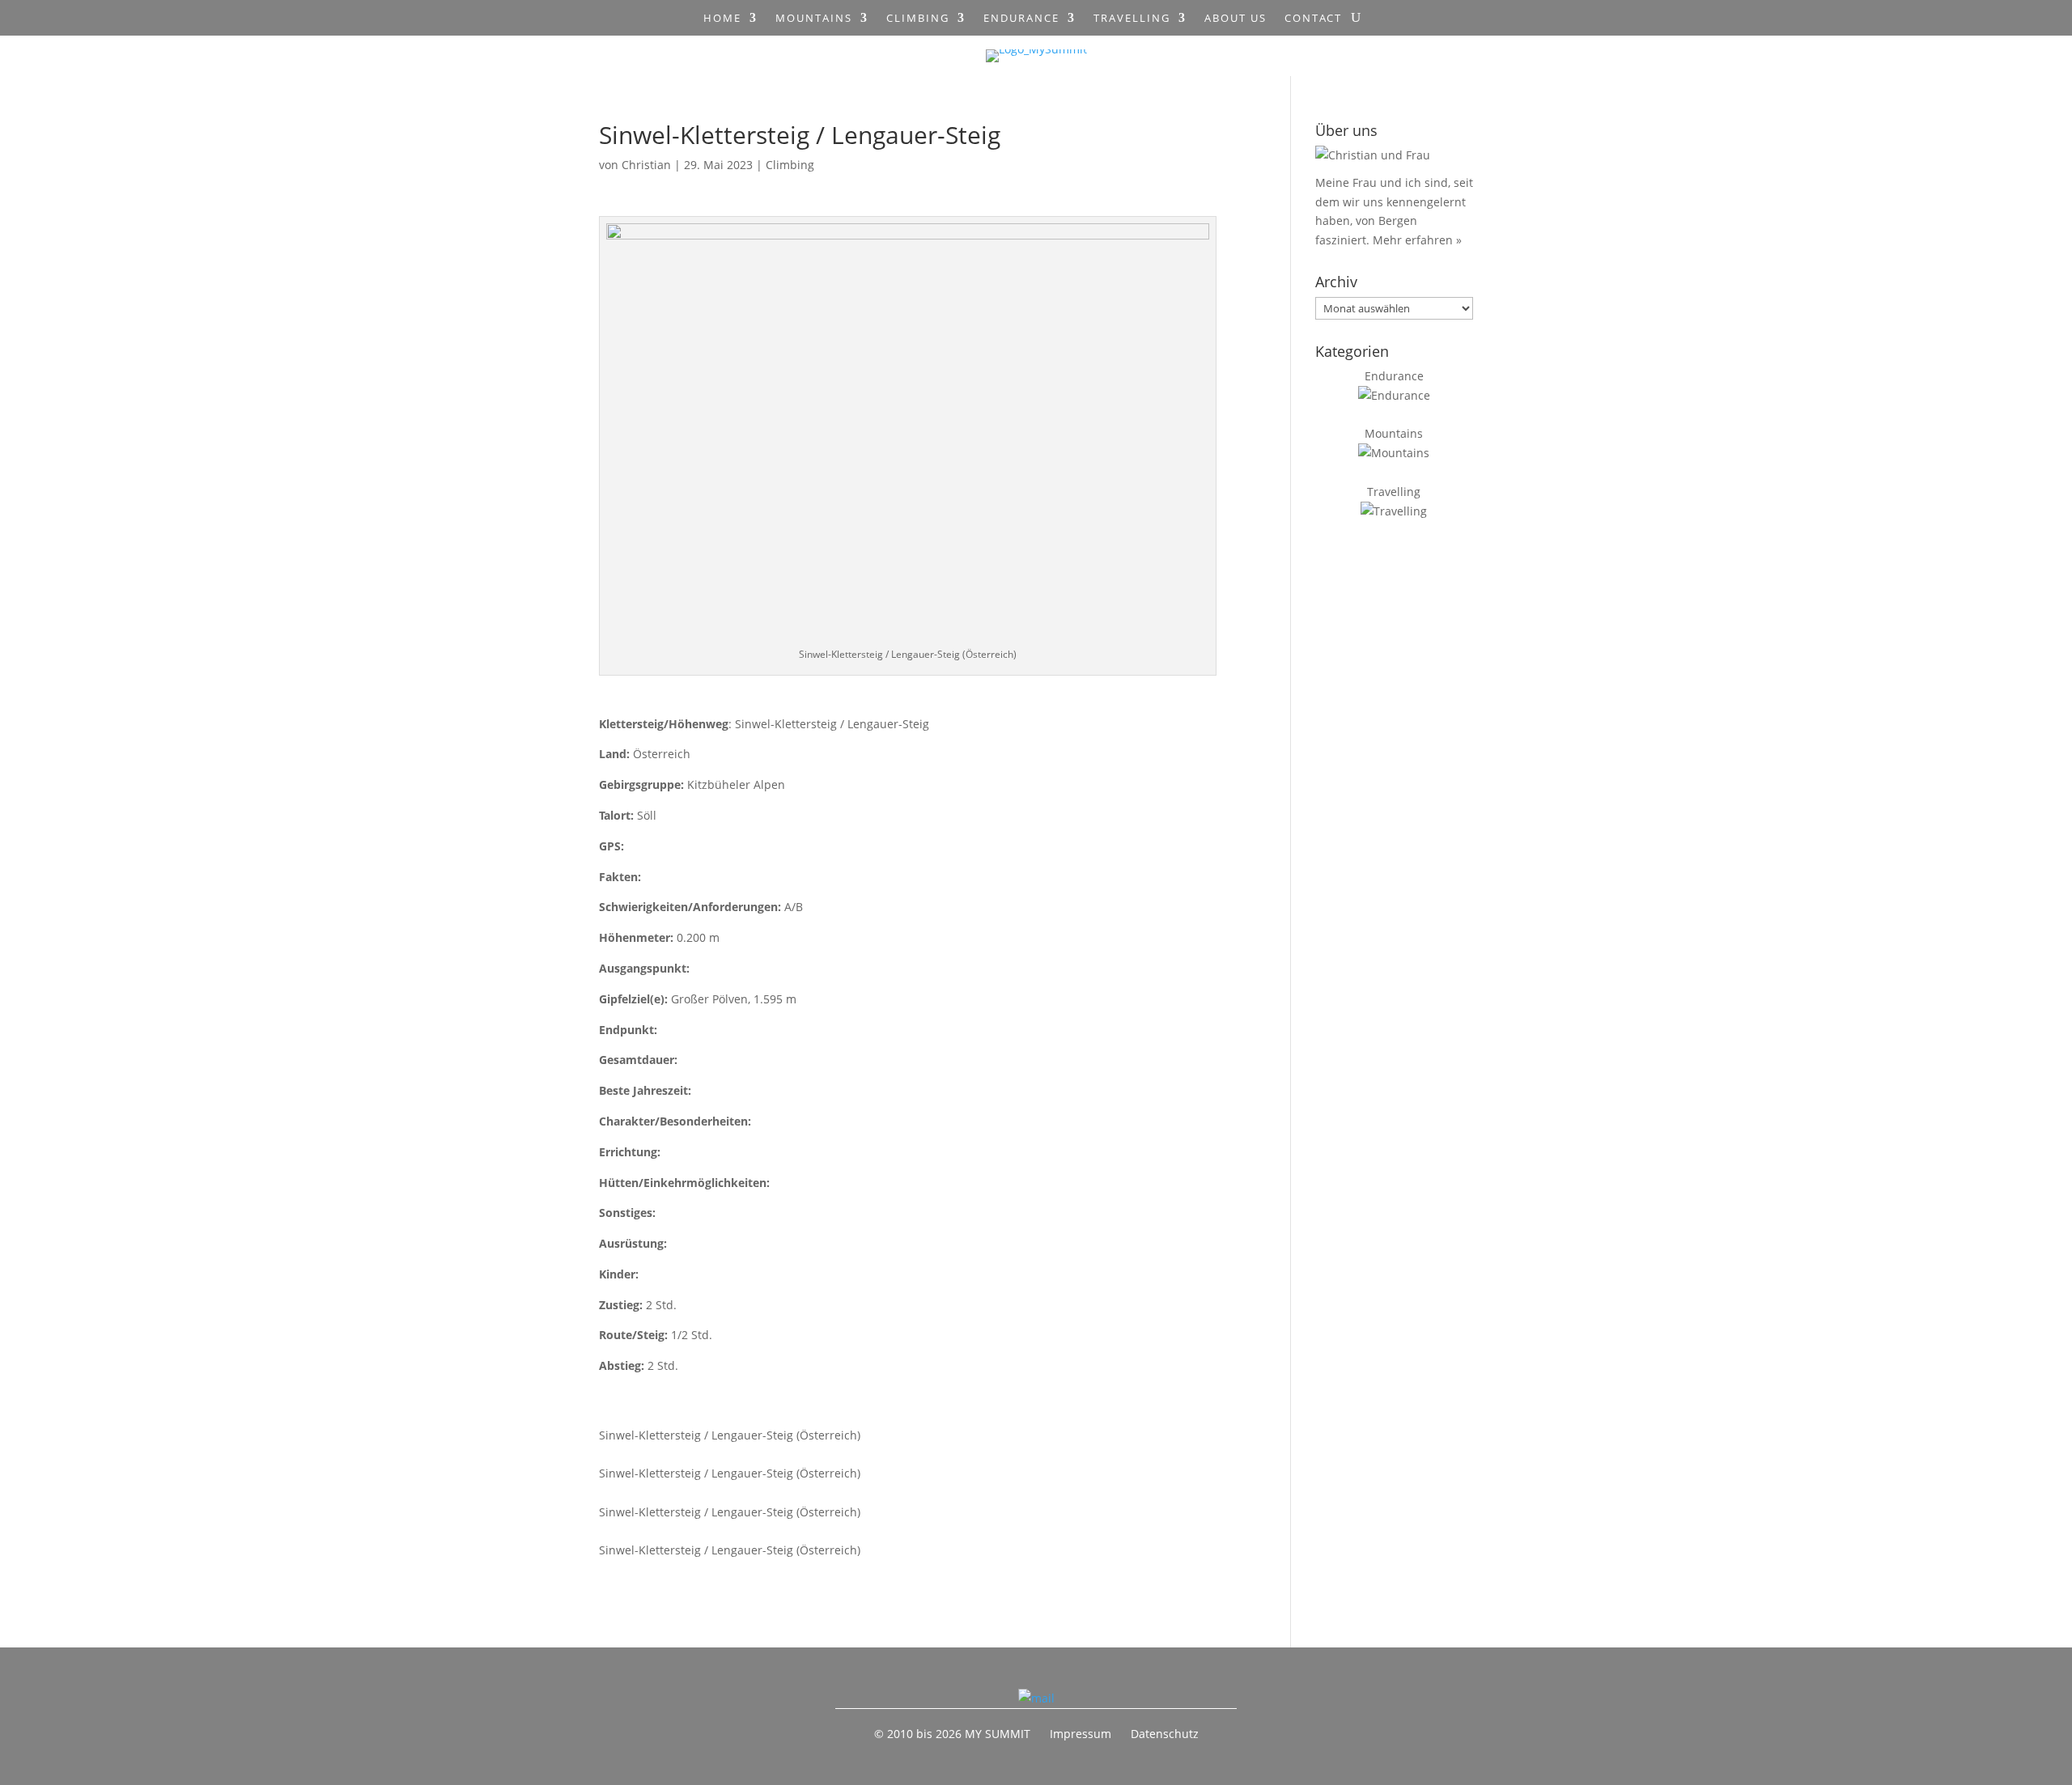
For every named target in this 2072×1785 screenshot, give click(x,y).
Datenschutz (1165, 1734)
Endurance (1021, 19)
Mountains (814, 19)
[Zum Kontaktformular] (1036, 1698)
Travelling (1132, 19)
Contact (1313, 19)
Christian (646, 165)
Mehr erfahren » (1417, 240)
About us (1236, 19)
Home (722, 19)
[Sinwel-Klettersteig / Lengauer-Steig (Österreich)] (889, 1416)
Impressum (1081, 1734)
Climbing (918, 19)
